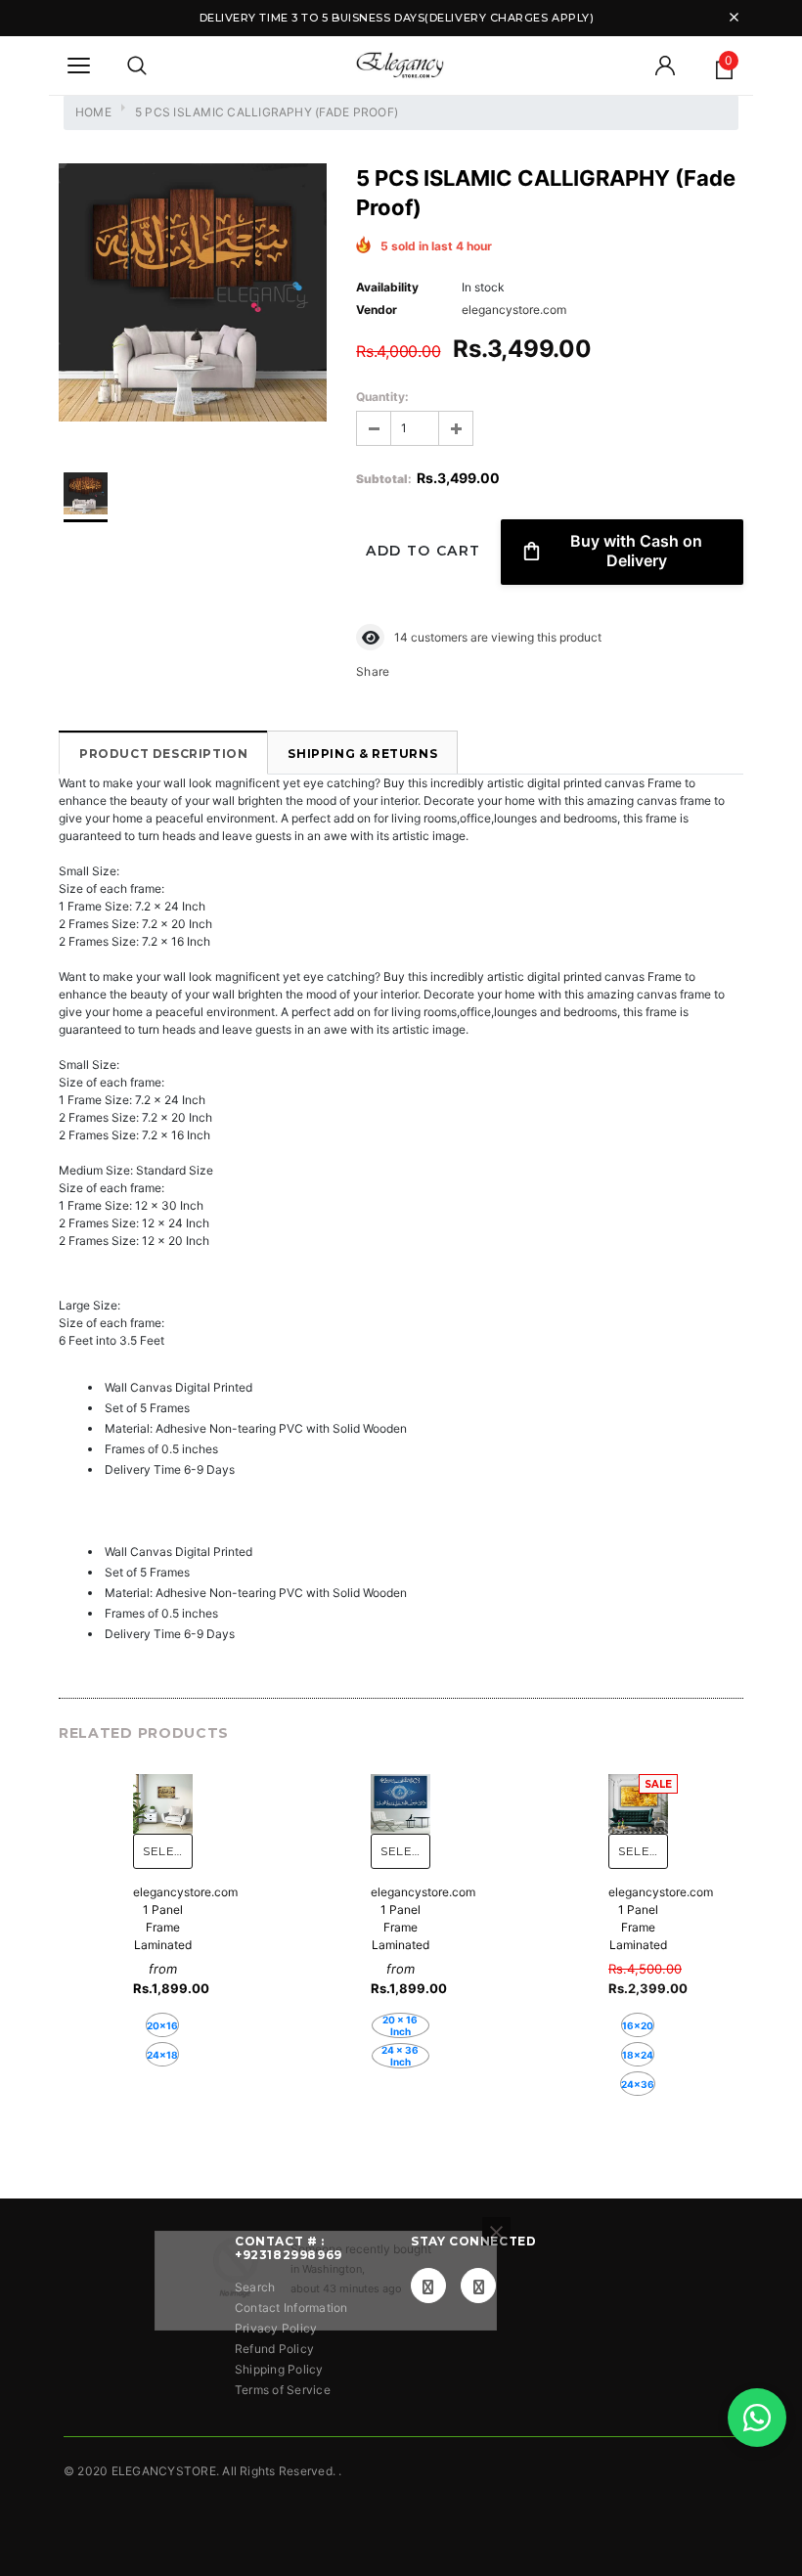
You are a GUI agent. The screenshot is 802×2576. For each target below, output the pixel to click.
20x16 (162, 2025)
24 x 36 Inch (400, 2056)
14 (401, 637)
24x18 (162, 2055)
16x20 (638, 2025)
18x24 (638, 2055)
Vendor (377, 310)
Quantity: (382, 397)
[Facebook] (428, 2286)
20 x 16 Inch (400, 2025)
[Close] (496, 2320)
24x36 (638, 2084)
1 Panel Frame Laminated (163, 1927)
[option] (193, 295)
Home (93, 112)
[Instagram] (478, 2286)
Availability (387, 287)
